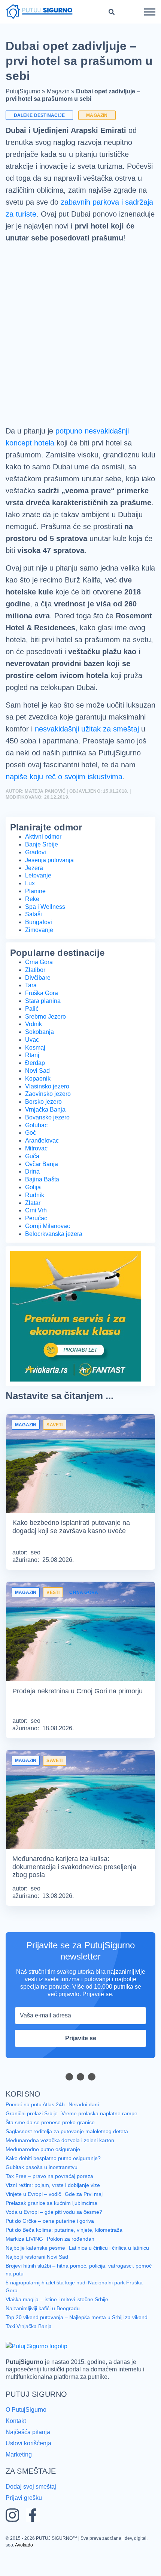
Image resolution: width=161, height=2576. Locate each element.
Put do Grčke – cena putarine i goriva (50, 2245)
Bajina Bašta (42, 1203)
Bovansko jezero (48, 1141)
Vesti (52, 1616)
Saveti (53, 1449)
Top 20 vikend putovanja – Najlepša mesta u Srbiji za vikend (77, 2340)
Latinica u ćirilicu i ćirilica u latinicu (111, 2272)
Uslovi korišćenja (29, 2465)
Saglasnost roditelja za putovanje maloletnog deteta (69, 2155)
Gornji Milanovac (48, 1250)
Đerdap (36, 1087)
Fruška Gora (42, 1017)
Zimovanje (40, 954)
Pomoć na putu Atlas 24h (36, 2128)
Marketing (19, 2476)
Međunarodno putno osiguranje (43, 2173)
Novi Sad (37, 1095)
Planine (35, 915)
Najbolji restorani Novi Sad (37, 2281)
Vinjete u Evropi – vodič (33, 2218)
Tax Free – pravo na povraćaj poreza (49, 2200)
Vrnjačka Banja (46, 1134)
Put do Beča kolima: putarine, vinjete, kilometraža (65, 2254)
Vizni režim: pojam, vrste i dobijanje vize (54, 2209)
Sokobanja (40, 1056)
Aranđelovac (43, 1165)
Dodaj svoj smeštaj (32, 2507)
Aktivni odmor (44, 861)
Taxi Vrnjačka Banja (29, 2349)
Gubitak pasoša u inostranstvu (42, 2191)
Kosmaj (36, 1072)
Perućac (36, 1242)
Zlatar (34, 1227)
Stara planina (44, 1025)
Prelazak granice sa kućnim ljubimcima (52, 2227)
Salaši (33, 938)
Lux (30, 907)
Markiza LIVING (24, 2263)
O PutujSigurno (26, 2432)
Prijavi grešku (24, 2518)
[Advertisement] (80, 349)
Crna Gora (39, 986)
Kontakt (17, 2443)
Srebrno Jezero (46, 1041)
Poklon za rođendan (70, 2263)
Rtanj (32, 1079)
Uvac (32, 1064)
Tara (31, 1009)
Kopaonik (39, 1103)
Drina (33, 1196)
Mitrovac (37, 1172)
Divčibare (38, 1002)
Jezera (35, 892)
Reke (32, 923)
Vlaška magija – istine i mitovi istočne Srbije (58, 2322)
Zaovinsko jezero (49, 1118)
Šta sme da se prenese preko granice (51, 2146)
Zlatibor (36, 994)
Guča (32, 1180)
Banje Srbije (41, 868)
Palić (32, 1033)
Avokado (15, 2565)
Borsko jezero (44, 1126)
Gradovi (36, 876)
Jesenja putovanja (51, 884)
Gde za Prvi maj (84, 2218)
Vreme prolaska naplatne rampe (100, 2137)
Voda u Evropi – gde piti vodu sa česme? (54, 2236)
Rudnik (35, 1219)
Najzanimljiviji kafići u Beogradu (44, 2331)
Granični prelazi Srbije (31, 2137)
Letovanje (39, 899)
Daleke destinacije (38, 115)
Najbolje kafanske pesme (36, 2272)
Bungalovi (39, 946)
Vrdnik (34, 1048)
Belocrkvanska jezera (55, 1258)
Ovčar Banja (42, 1188)
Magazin (59, 91)
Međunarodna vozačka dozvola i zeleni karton (60, 2164)
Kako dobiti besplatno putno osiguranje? (54, 2182)
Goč (31, 1157)
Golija (33, 1211)
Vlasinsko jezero (48, 1110)
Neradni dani (85, 2128)
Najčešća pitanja (29, 2454)
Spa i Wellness (45, 931)
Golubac (37, 1149)
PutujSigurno (23, 91)
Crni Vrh (36, 1234)
